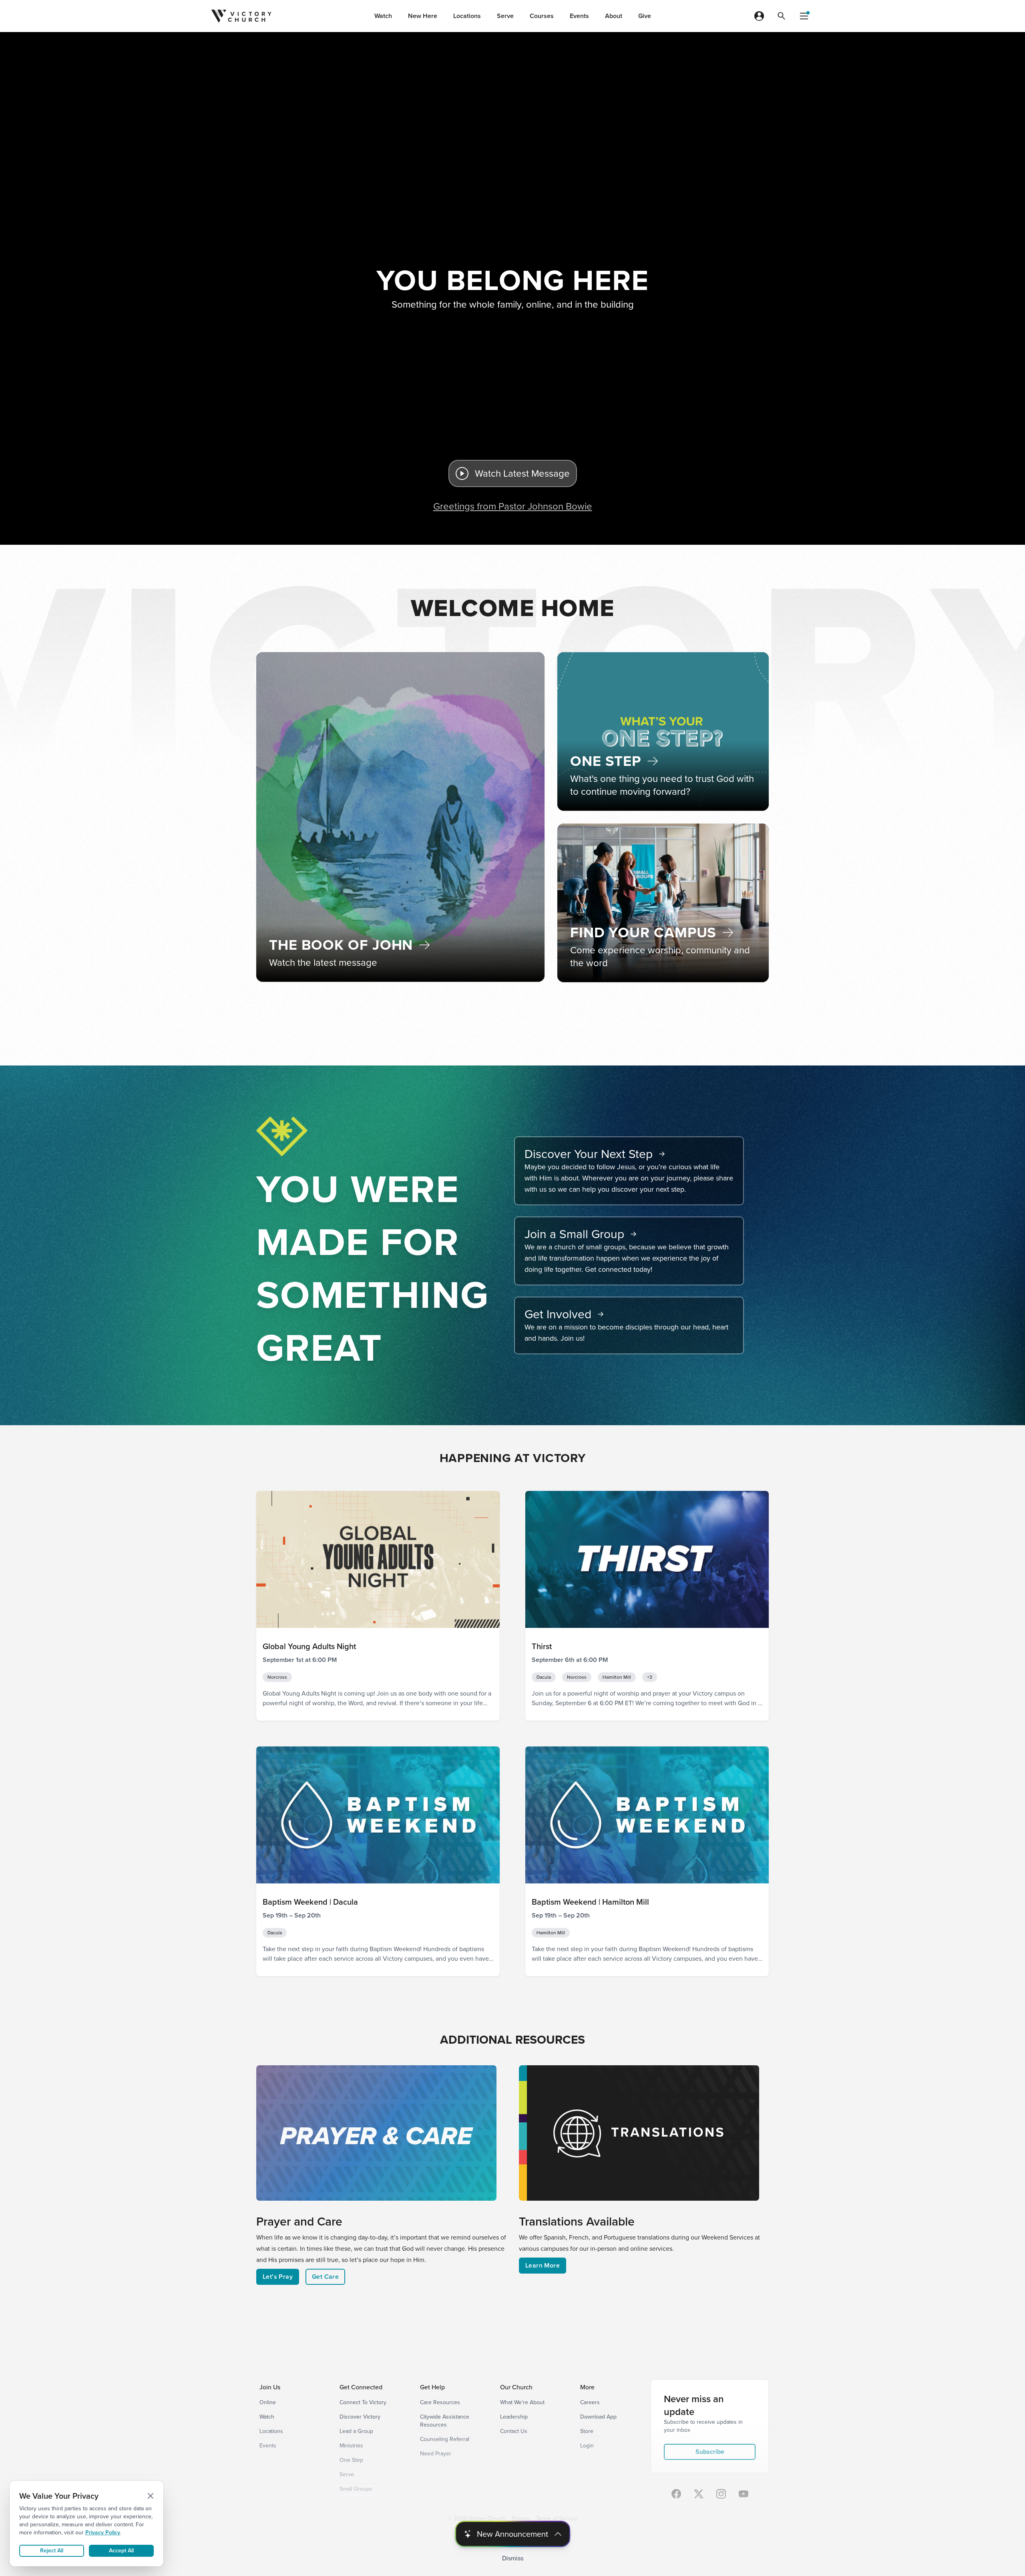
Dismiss (513, 2558)
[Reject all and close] (151, 2496)
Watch (383, 16)
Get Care (325, 2277)
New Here (423, 16)
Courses (542, 16)
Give (645, 16)
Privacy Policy (103, 2533)
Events (579, 16)
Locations (467, 16)
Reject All (52, 2551)
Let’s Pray (278, 2277)
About (614, 16)
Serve (505, 16)
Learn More (543, 2265)
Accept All (121, 2551)
